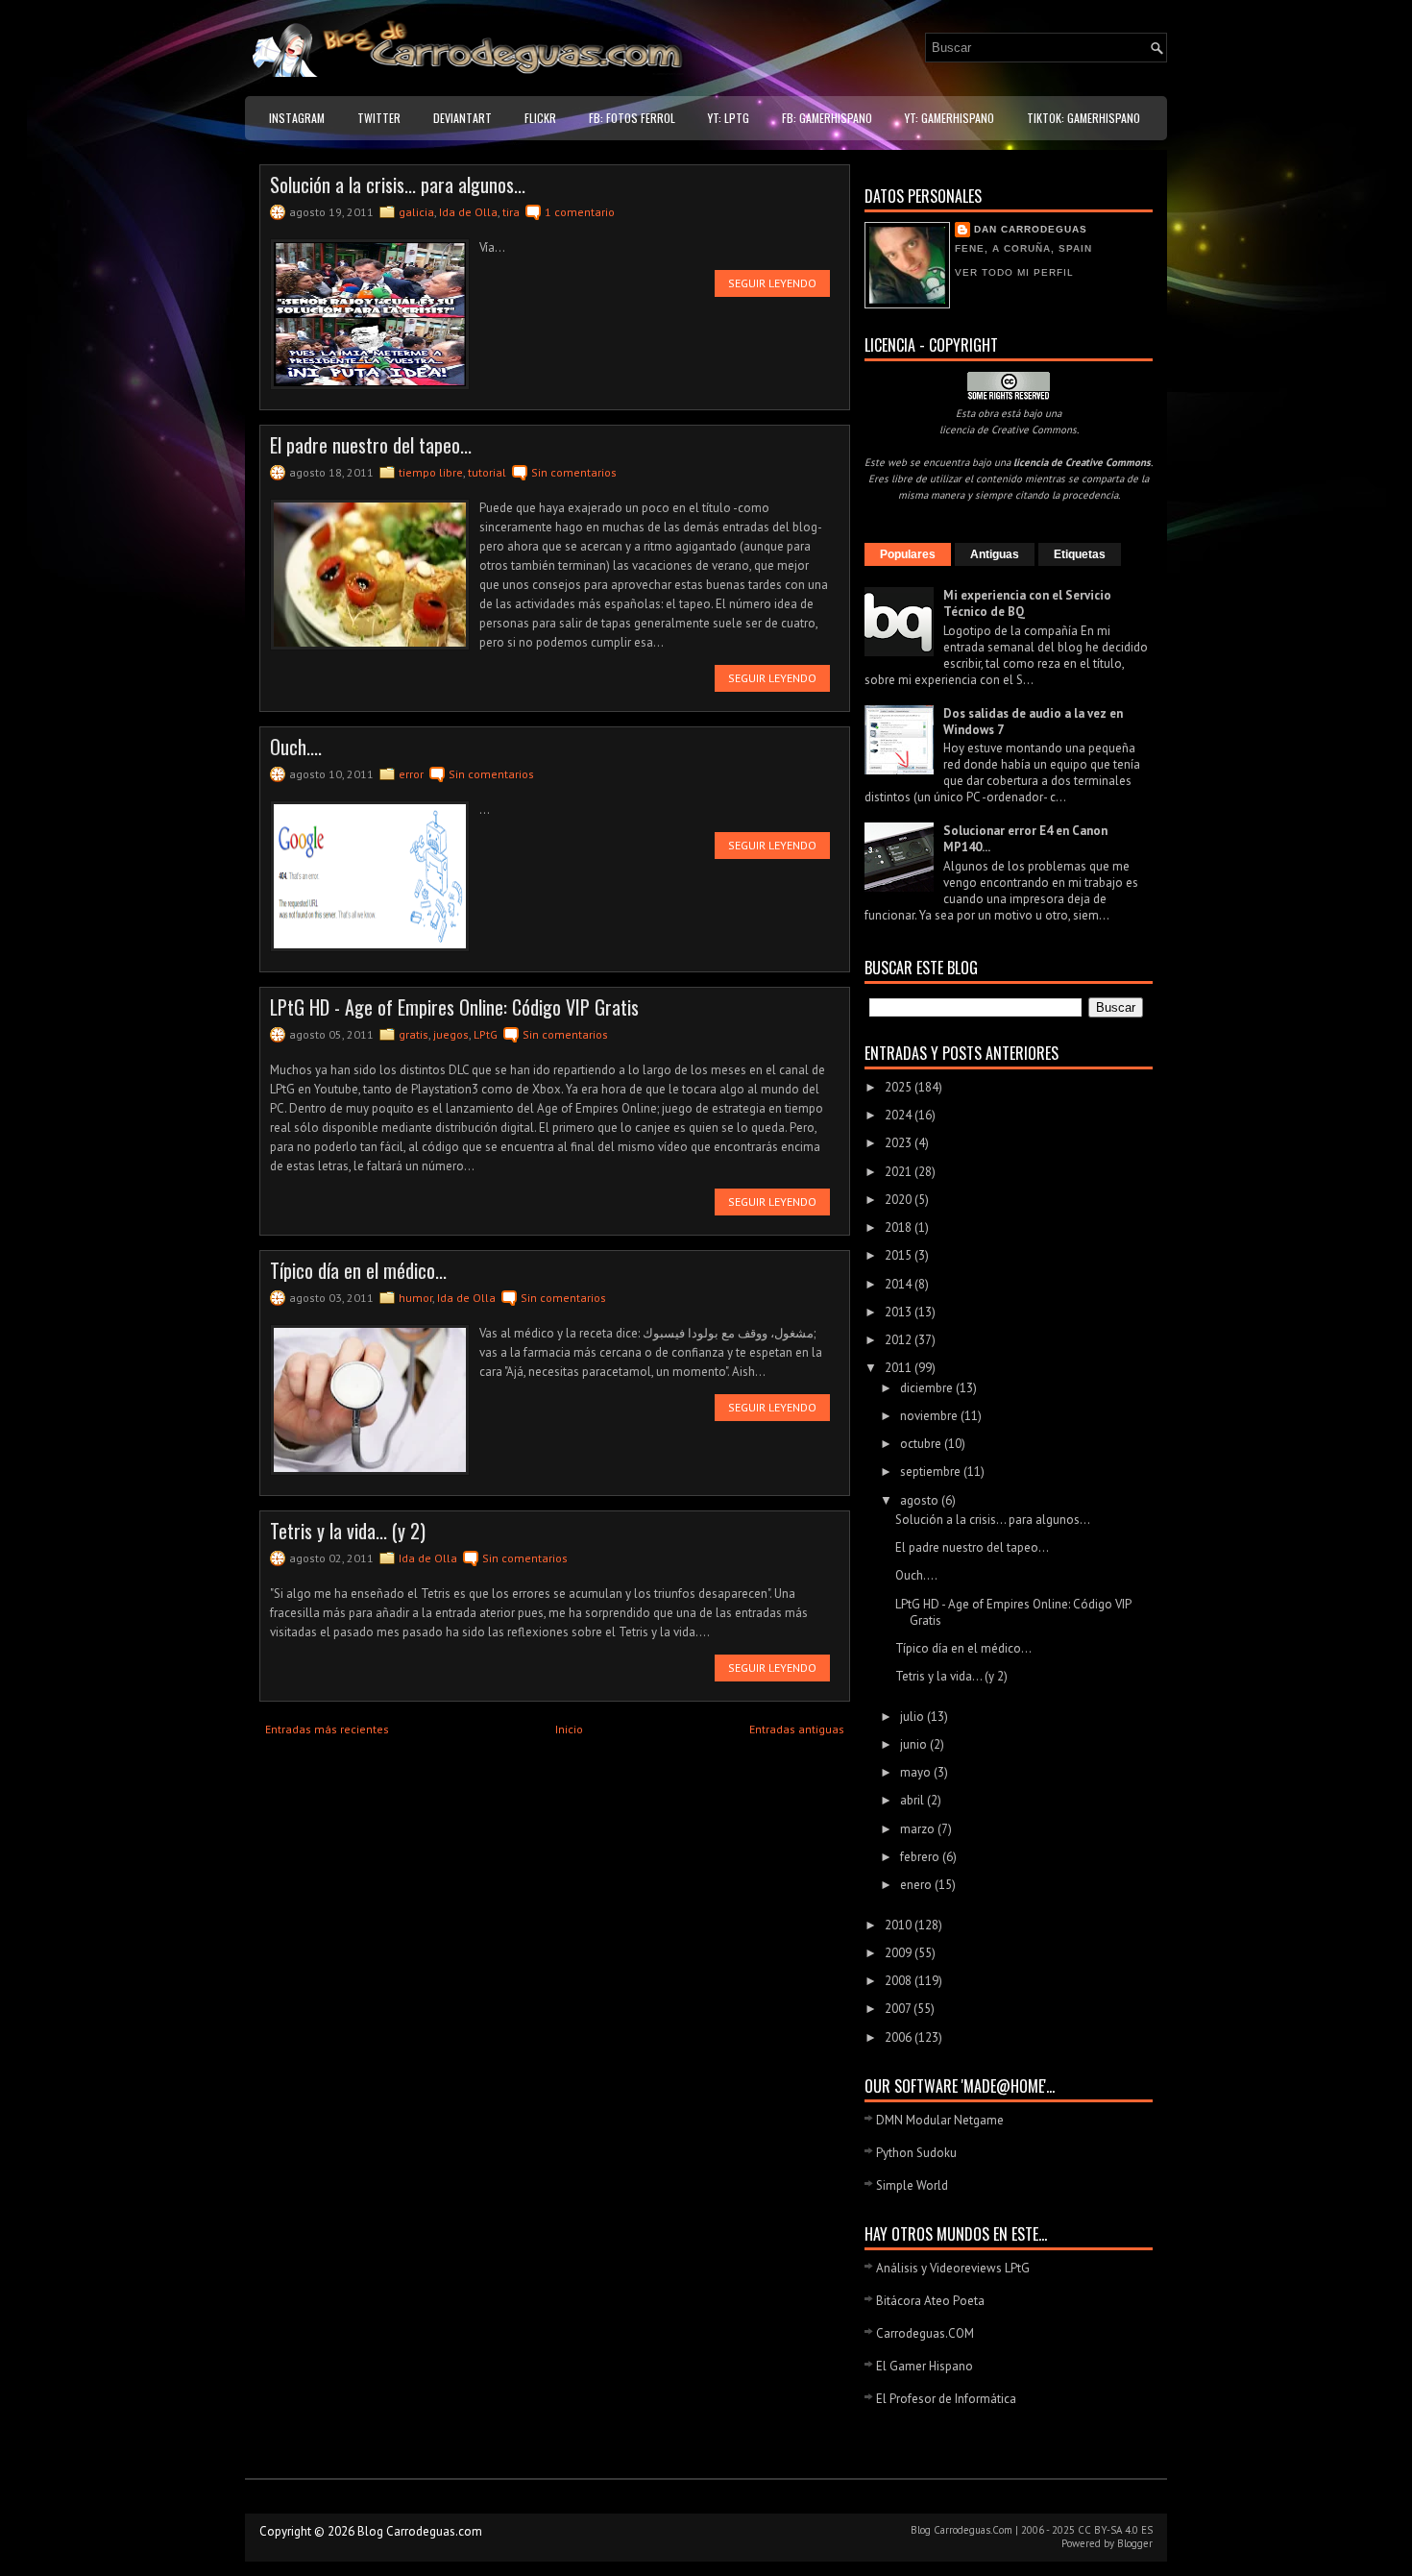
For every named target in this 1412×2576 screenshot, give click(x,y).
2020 (900, 1200)
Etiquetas (1080, 554)
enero (917, 1885)
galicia (416, 212)
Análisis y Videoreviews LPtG (953, 2268)
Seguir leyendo (772, 283)
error (411, 774)
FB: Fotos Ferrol (632, 118)
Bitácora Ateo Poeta (930, 2301)
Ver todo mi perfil (1014, 272)
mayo (917, 1772)
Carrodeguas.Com (973, 2530)
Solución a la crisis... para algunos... (398, 184)
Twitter (379, 118)
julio (913, 1717)
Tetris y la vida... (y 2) (348, 1531)
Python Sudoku (916, 2153)
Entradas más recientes (327, 1729)
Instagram (297, 118)
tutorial (487, 472)
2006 (900, 2037)
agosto (921, 1500)
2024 (900, 1115)
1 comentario (580, 212)
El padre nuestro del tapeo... (371, 445)
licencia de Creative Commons (1008, 429)
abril (913, 1800)
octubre (922, 1444)
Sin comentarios (574, 472)
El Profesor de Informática (946, 2399)
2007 (899, 2009)
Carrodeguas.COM (925, 2333)
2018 (900, 1227)
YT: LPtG (729, 118)
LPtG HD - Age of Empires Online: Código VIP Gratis (454, 1007)
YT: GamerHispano (949, 118)
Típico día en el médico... (358, 1270)
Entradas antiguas (797, 1729)
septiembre (932, 1472)
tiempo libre (431, 472)
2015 (900, 1255)
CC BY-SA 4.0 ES (1115, 2530)
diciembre (928, 1388)
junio (915, 1744)
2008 (900, 1981)
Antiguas (995, 554)
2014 (900, 1284)
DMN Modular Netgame (940, 2120)
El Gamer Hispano (925, 2366)
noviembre (930, 1416)
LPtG (486, 1034)
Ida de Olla (468, 212)
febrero (921, 1857)
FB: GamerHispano (827, 118)
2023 (900, 1143)
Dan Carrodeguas (1031, 229)
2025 (900, 1087)
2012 (900, 1340)
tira (511, 212)
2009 (900, 1953)
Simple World (912, 2185)
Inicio (569, 1729)
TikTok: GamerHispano (1083, 118)
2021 (900, 1172)
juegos (451, 1034)
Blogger (1135, 2543)
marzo (919, 1829)
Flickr (540, 118)
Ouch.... (296, 747)
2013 (900, 1312)
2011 (900, 1368)
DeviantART (463, 118)
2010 (900, 1925)
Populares (908, 554)
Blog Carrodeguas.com (420, 2531)
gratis (414, 1034)
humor (415, 1298)
